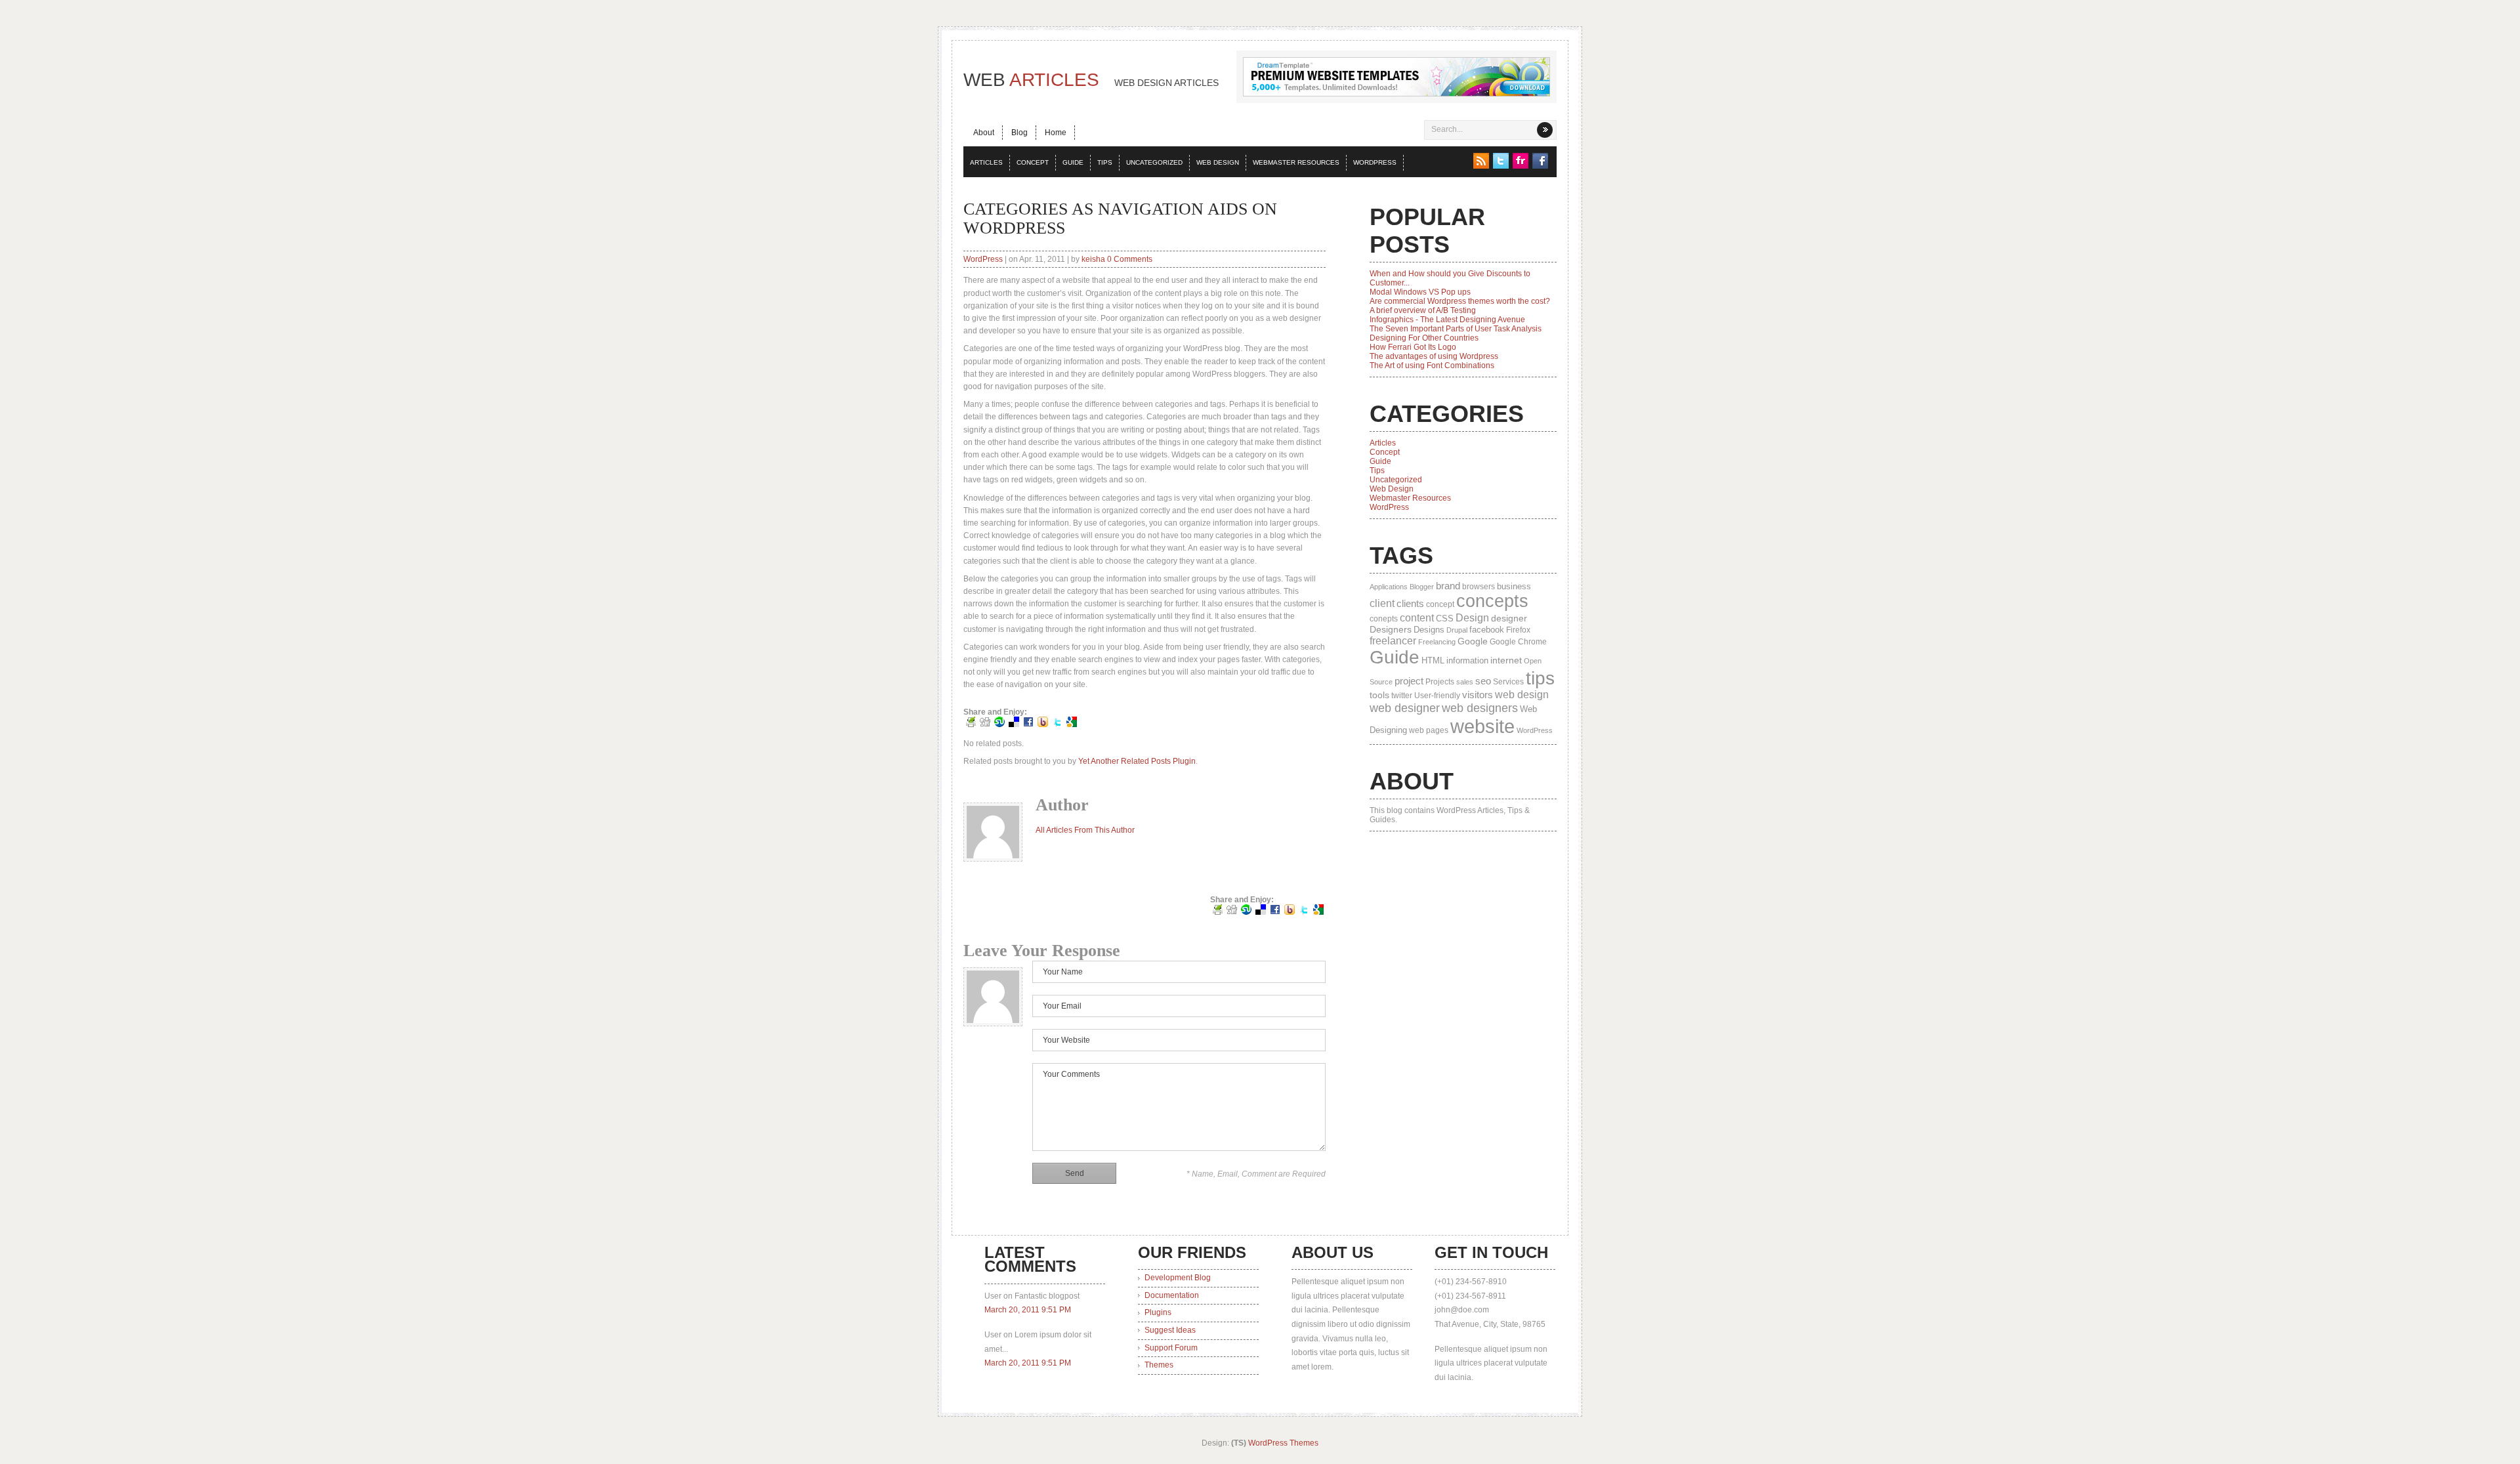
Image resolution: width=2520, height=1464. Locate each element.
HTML (1433, 660)
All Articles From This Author (1085, 830)
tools (1379, 695)
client (1382, 603)
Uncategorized (1154, 162)
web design (1522, 695)
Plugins (1158, 1312)
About (984, 133)
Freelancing (1437, 642)
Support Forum (1171, 1348)
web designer (1405, 708)
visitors (1478, 695)
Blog (1019, 133)
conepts (1384, 619)
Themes (1159, 1365)
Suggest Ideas (1170, 1330)
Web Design (1218, 162)
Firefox (1518, 630)
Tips (1105, 162)
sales (1465, 682)
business (1514, 586)
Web (1091, 80)
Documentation (1172, 1295)
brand (1448, 586)
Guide (1073, 162)
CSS (1445, 618)
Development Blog (1178, 1278)
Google (1473, 641)
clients (1410, 603)
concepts (1492, 601)
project (1409, 681)
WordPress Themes (1283, 1443)
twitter (1402, 696)
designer (1509, 618)
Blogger (1422, 587)
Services (1508, 682)
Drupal (1457, 630)
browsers (1479, 587)
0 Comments (1130, 259)
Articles (986, 162)
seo (1483, 681)
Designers (1391, 629)
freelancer (1393, 640)
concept (1440, 604)
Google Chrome (1518, 642)
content (1417, 617)
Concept (1033, 162)
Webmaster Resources (1296, 162)
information (1467, 660)
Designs (1429, 630)
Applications (1389, 587)
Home (1056, 133)
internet (1506, 660)
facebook (1487, 630)
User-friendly (1437, 696)
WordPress (1375, 162)
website (1482, 726)
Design (1472, 618)
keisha (1093, 259)
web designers (1480, 708)
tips (1540, 678)
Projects (1440, 682)
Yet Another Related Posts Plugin (1137, 761)
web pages (1429, 730)
